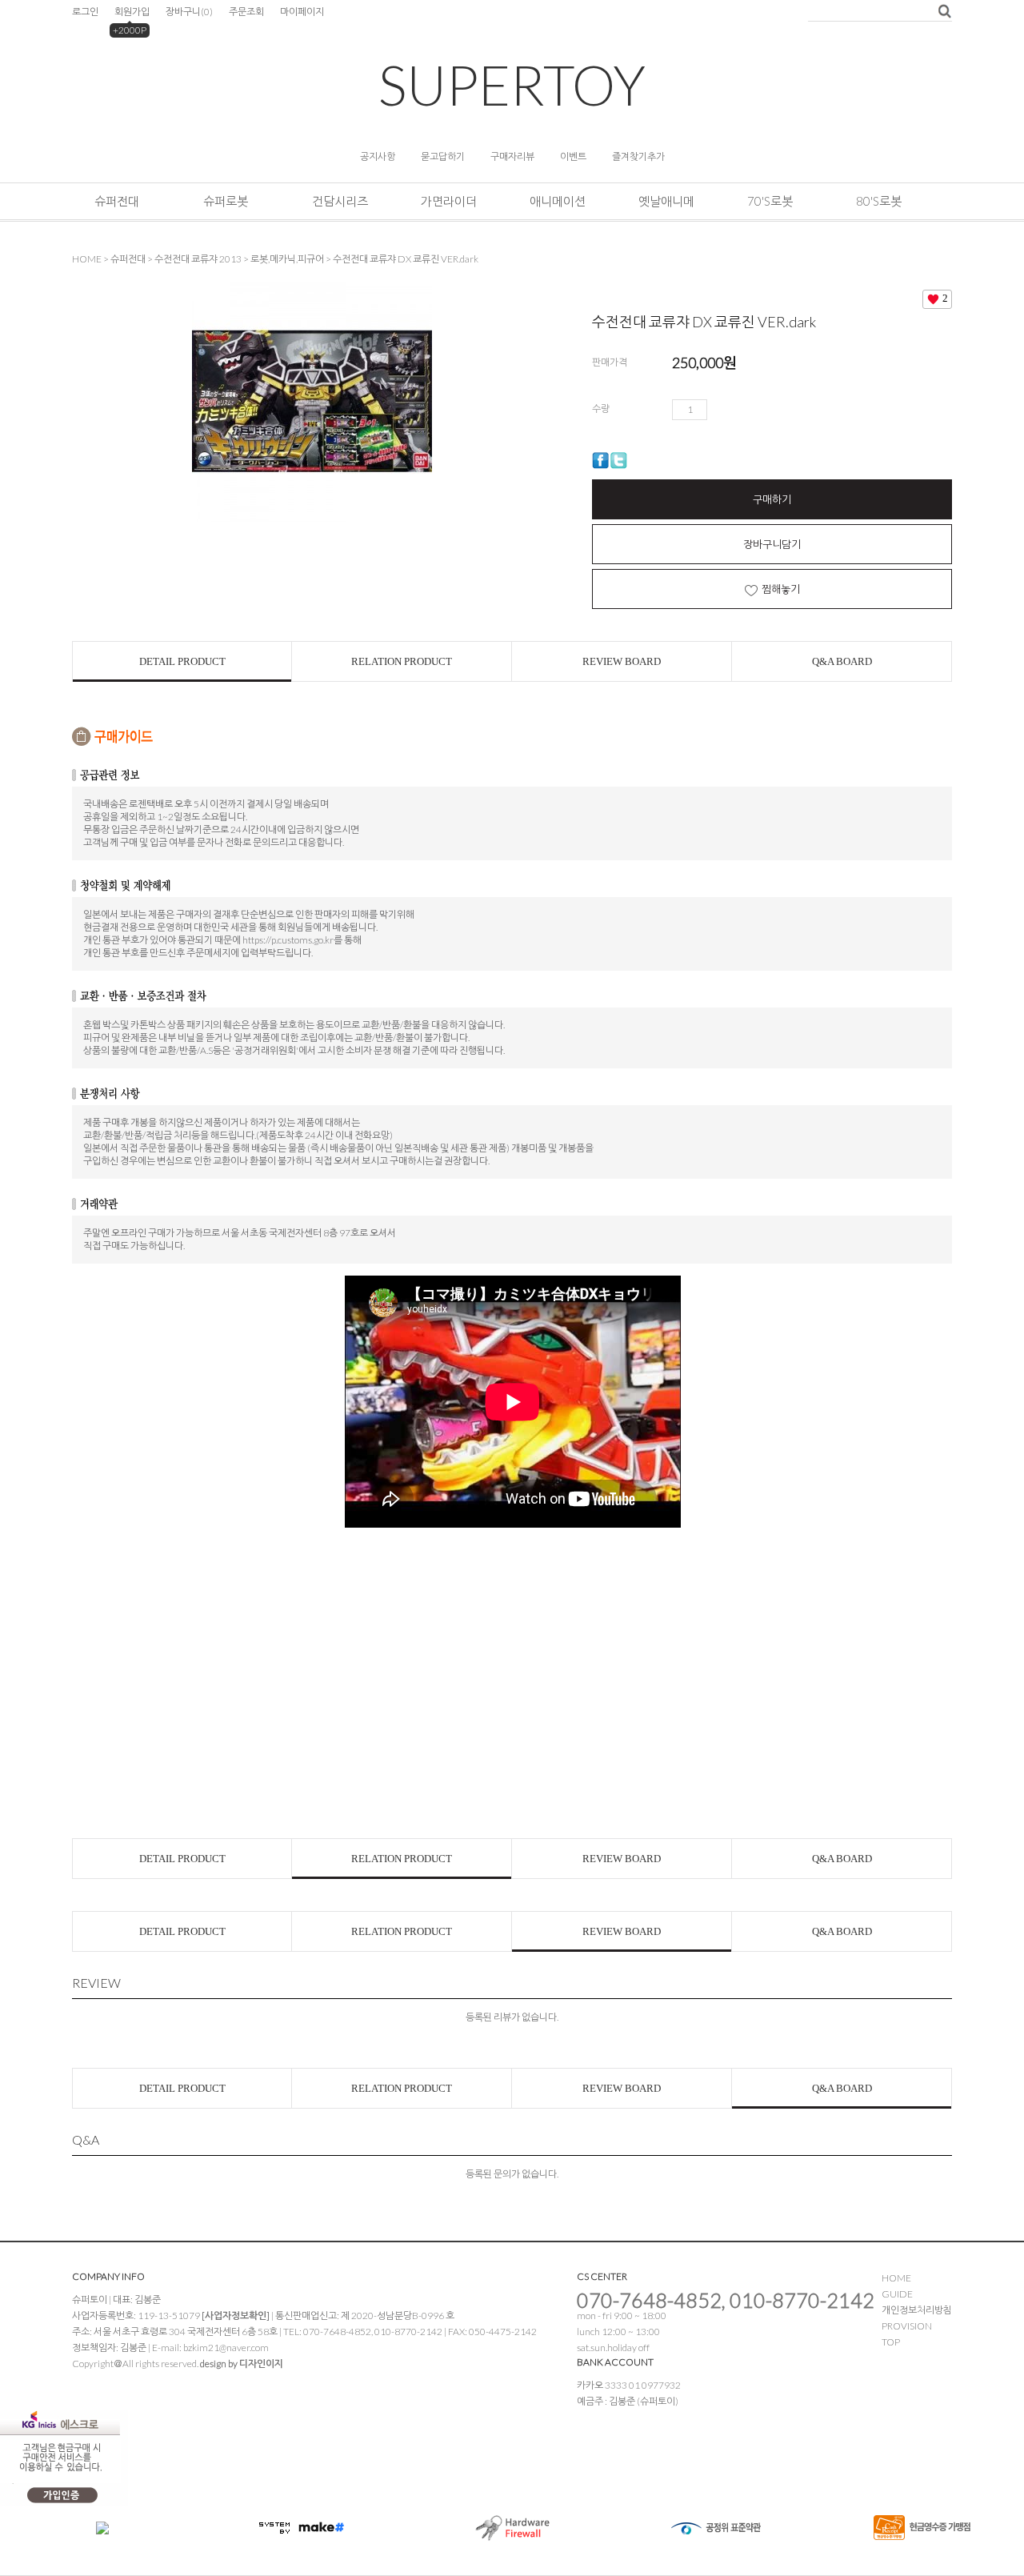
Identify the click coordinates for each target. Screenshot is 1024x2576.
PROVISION (907, 2326)
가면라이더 (449, 201)
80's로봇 (879, 201)
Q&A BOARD (842, 661)
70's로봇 (770, 201)
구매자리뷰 (512, 156)
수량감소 (742, 410)
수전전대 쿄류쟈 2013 (198, 259)
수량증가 (720, 410)
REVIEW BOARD (622, 661)
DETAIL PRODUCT (182, 661)
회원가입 (132, 12)
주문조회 (246, 12)
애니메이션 (558, 201)
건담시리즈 (340, 201)
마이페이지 (302, 12)
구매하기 (772, 499)
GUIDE (897, 2294)
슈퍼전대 (117, 201)
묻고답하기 (443, 156)
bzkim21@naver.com (226, 2348)
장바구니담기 (772, 544)
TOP (891, 2342)
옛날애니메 (666, 201)
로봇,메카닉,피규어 (287, 259)
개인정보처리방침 (917, 2310)
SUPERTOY (512, 84)
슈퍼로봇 (226, 201)
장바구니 (189, 12)
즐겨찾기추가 (638, 156)
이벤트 (573, 156)
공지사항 (378, 156)
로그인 (85, 12)
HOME (87, 259)
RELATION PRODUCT (402, 661)
